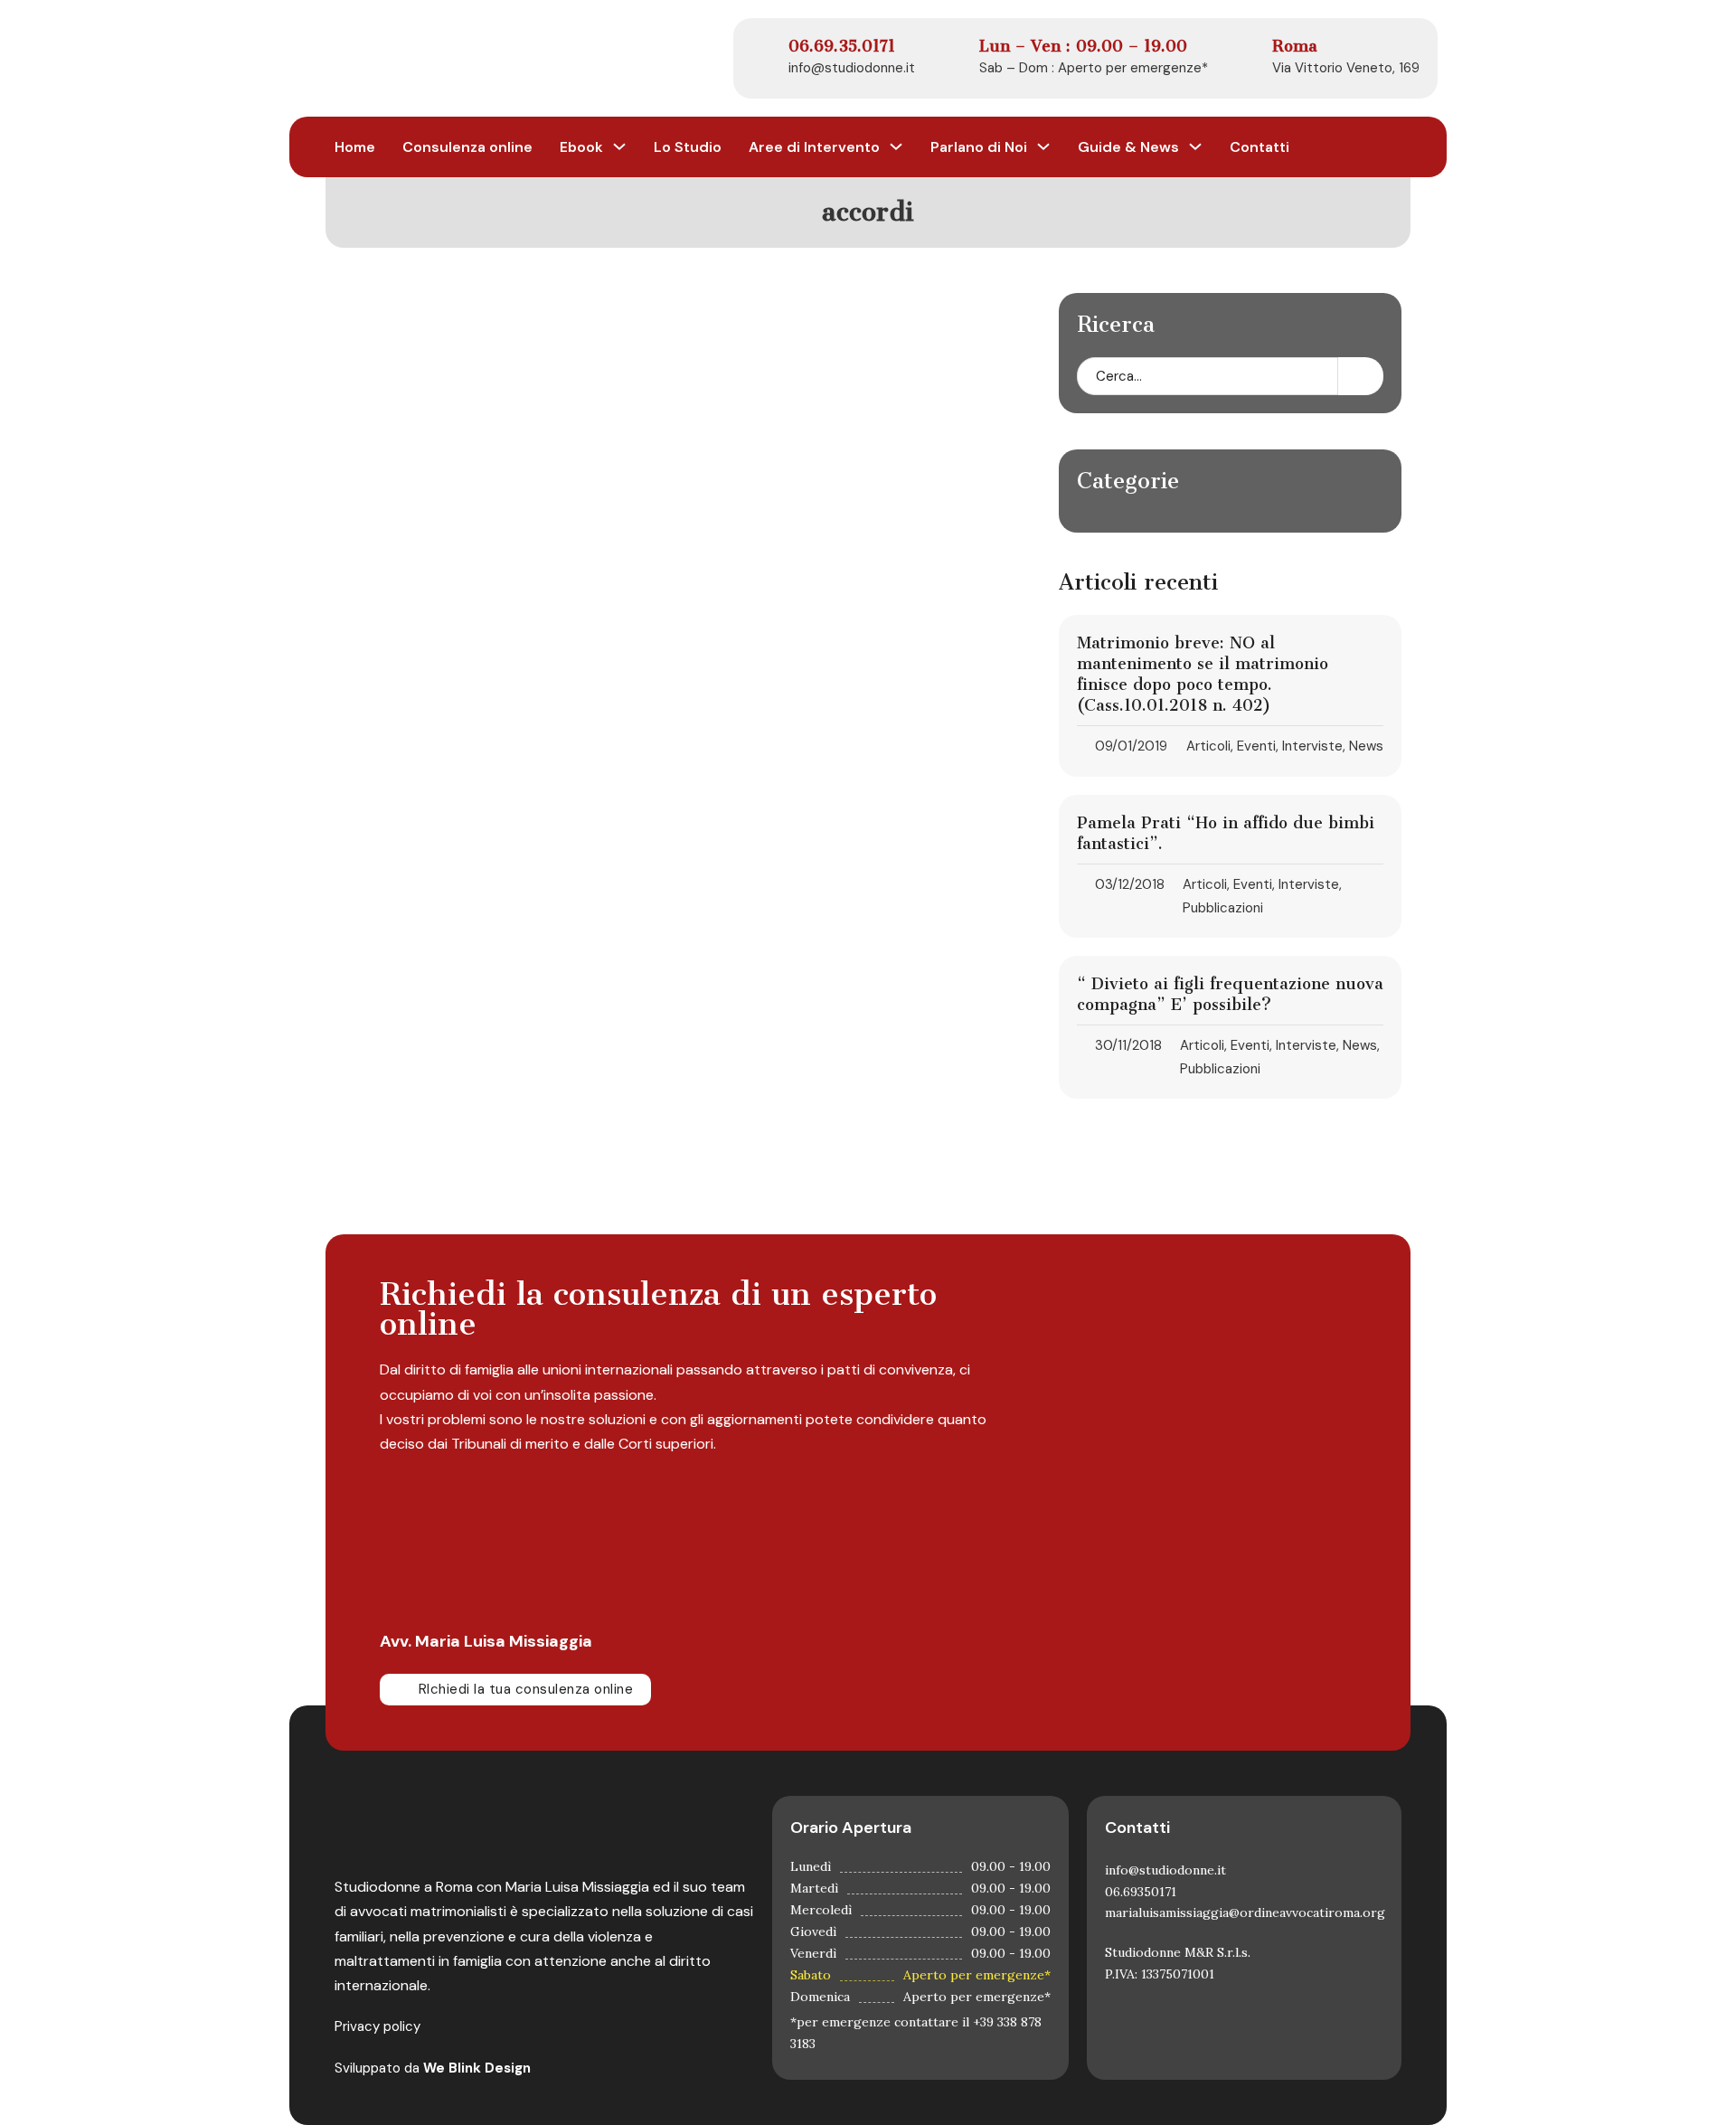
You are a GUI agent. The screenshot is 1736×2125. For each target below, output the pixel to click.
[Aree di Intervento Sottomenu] (896, 146)
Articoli (1208, 746)
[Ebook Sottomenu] (619, 146)
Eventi (1256, 746)
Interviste (1312, 746)
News (1366, 746)
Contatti (1260, 147)
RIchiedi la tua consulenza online (526, 1689)
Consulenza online (467, 147)
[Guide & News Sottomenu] (1195, 146)
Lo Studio (688, 147)
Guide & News (1128, 147)
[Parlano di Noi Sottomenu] (1043, 146)
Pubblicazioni (1223, 908)
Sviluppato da (433, 2068)
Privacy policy (377, 2026)
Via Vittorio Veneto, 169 (1346, 68)
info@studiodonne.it (852, 68)
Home (355, 147)
